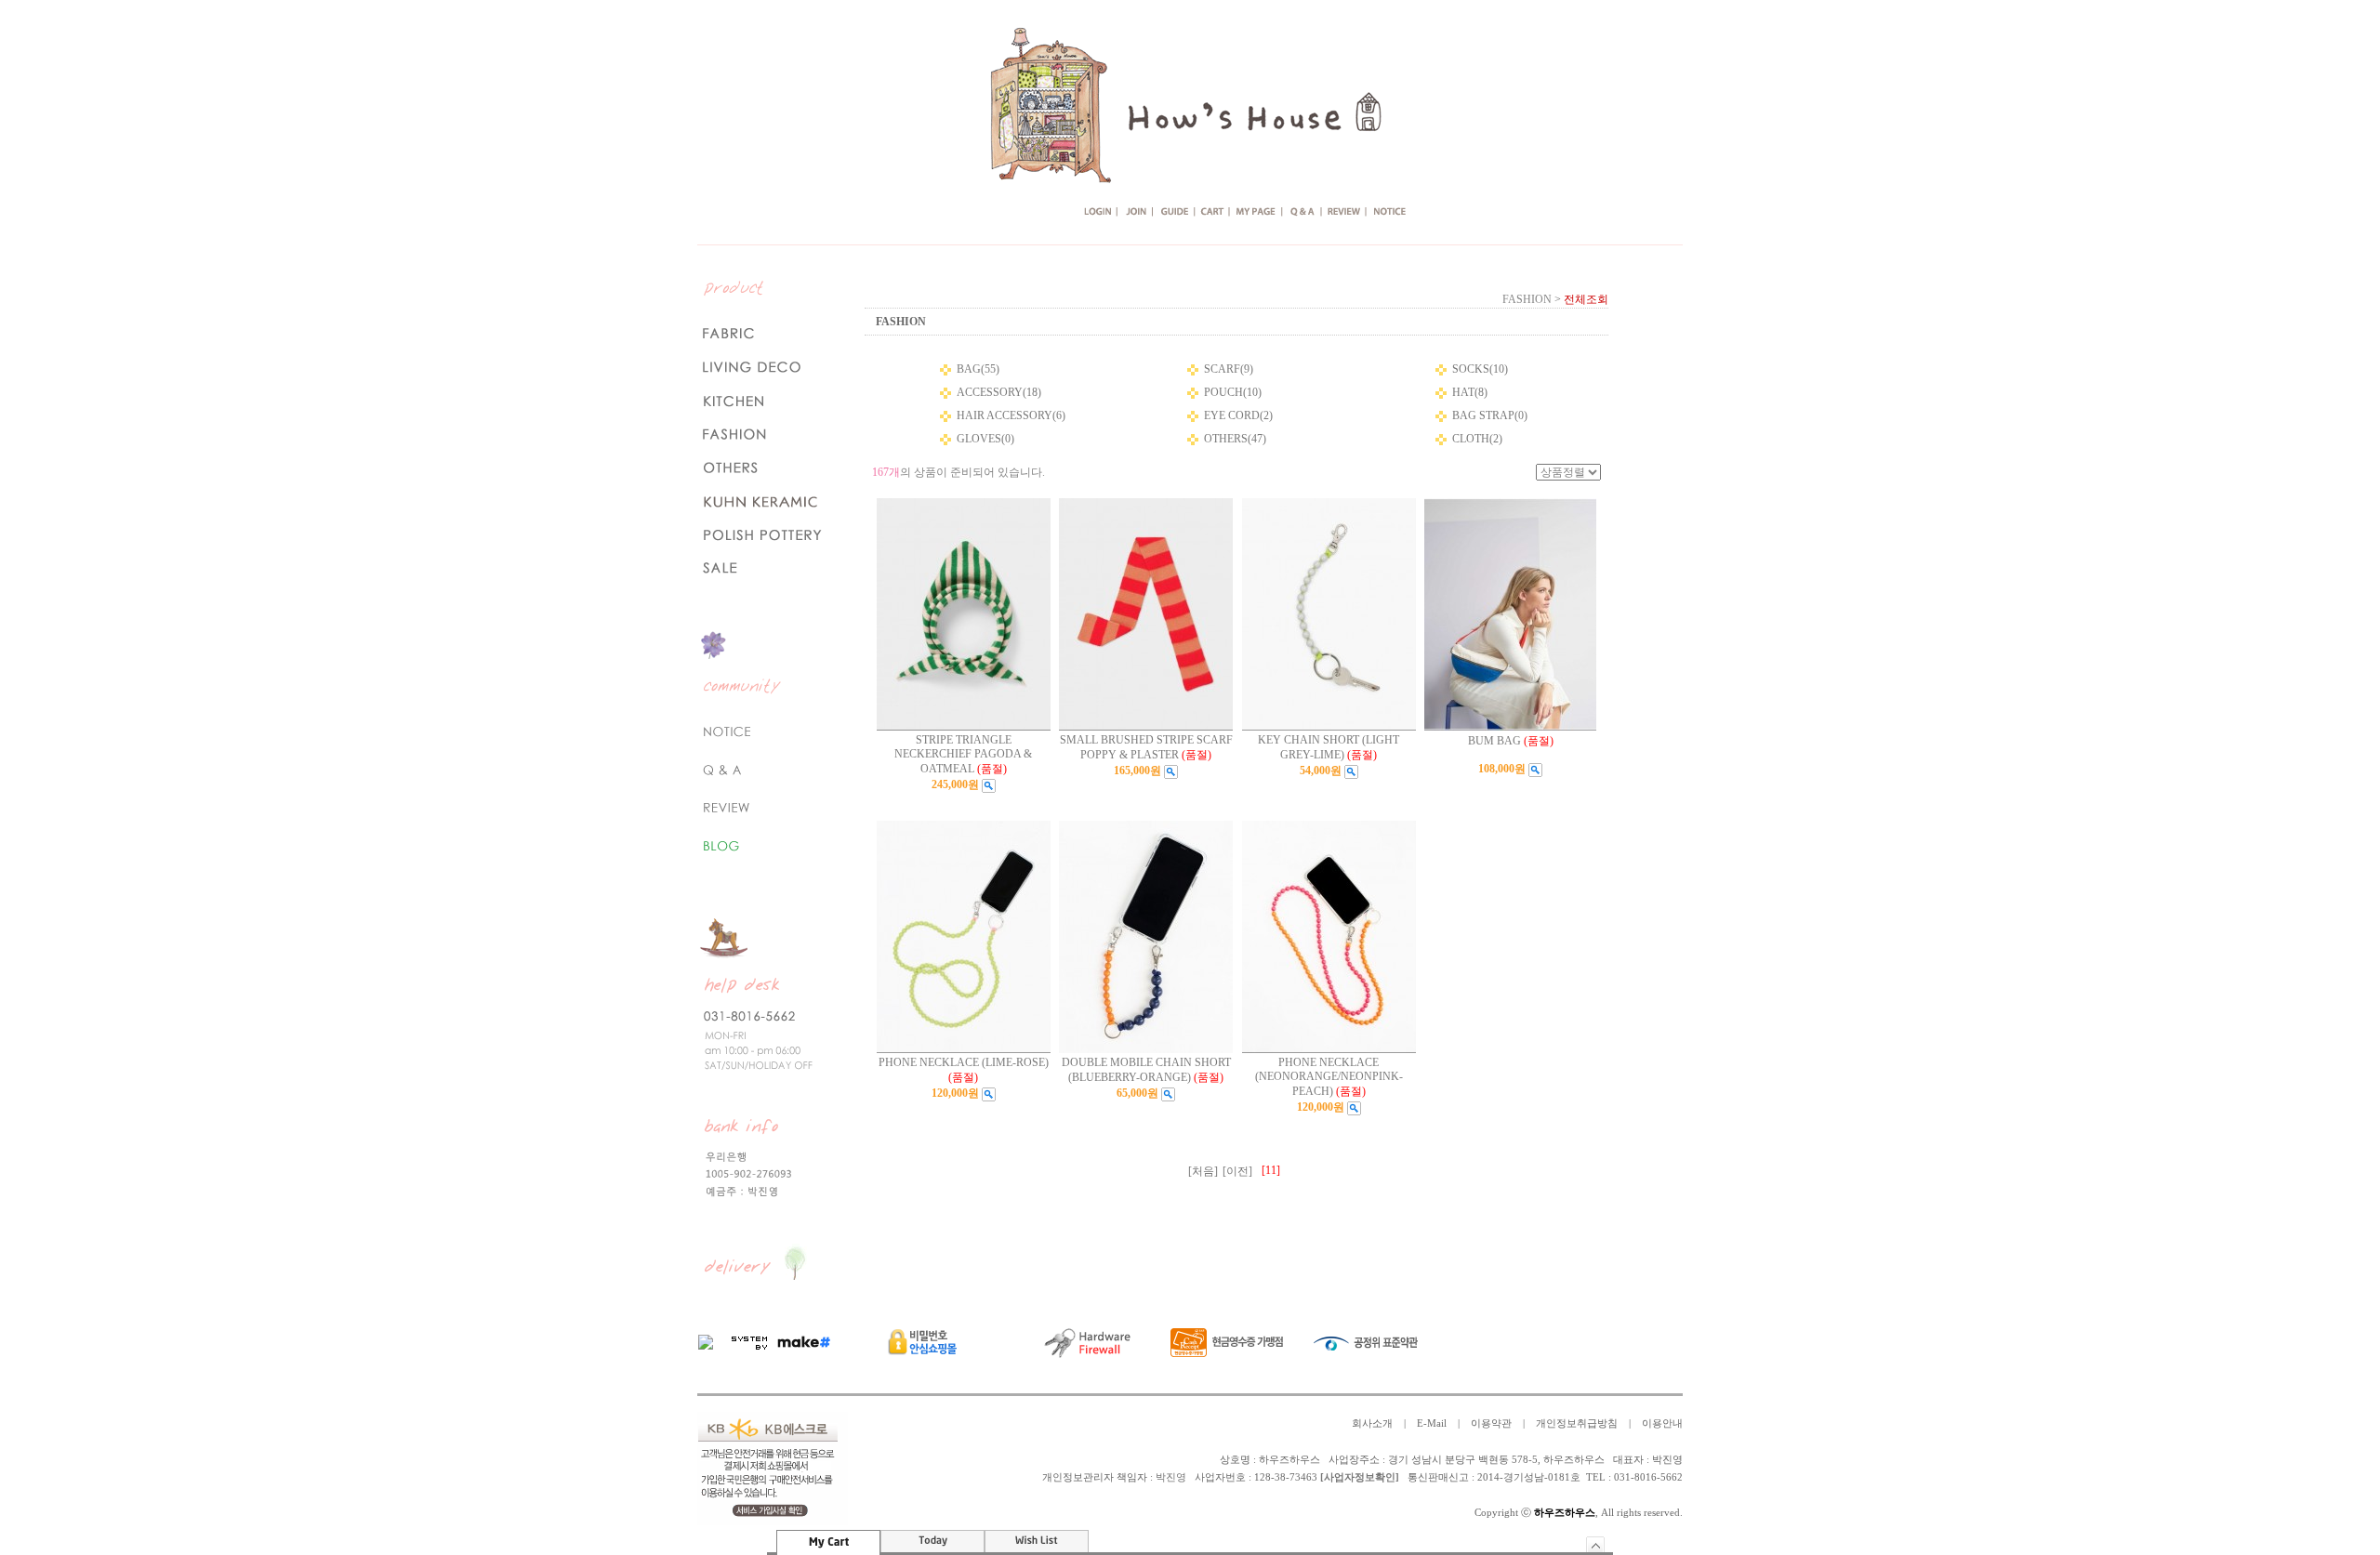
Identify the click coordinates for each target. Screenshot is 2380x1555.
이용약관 (1491, 1423)
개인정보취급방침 (1577, 1423)
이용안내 (1662, 1423)
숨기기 (1596, 1544)
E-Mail (1432, 1423)
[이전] (1237, 1171)
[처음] (1203, 1171)
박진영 (1171, 1477)
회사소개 (1372, 1423)
